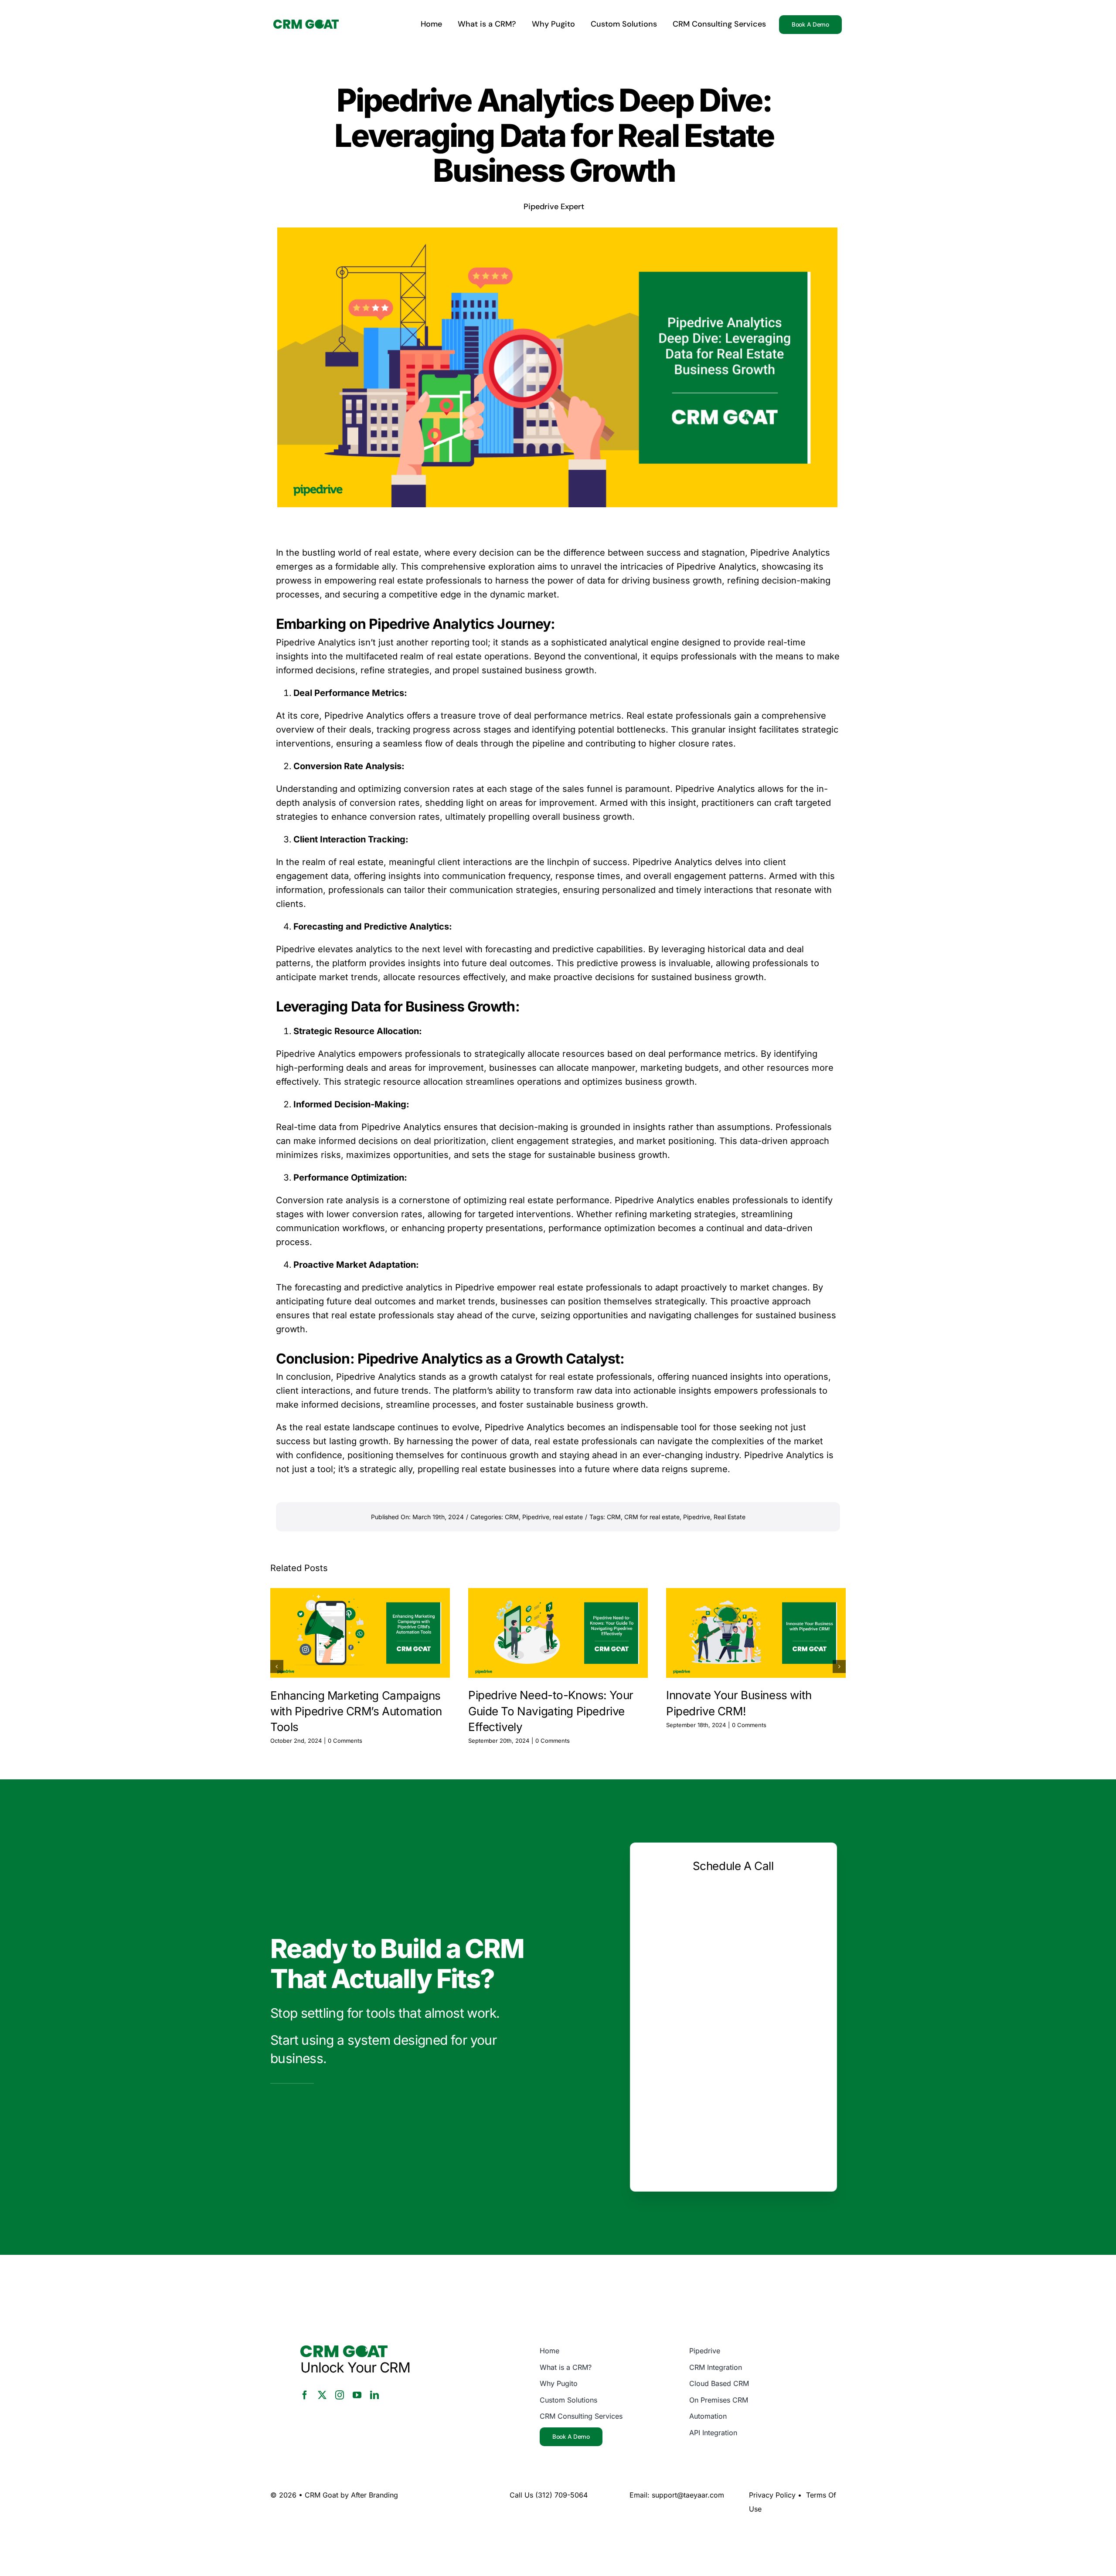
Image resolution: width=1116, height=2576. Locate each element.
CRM (512, 1517)
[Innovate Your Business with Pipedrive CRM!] (756, 1633)
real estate (568, 1517)
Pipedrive (770, 553)
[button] (277, 1666)
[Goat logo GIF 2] (306, 24)
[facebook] (305, 2395)
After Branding (374, 2495)
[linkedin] (374, 2395)
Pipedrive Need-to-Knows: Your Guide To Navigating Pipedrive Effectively (551, 1711)
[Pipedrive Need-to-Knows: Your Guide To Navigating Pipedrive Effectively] (558, 1633)
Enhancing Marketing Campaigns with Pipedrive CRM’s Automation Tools (356, 1711)
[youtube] (357, 2395)
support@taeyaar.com (688, 2495)
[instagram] (340, 2395)
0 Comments (345, 1741)
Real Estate (730, 1517)
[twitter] (322, 2395)
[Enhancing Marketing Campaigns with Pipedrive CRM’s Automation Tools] (360, 1633)
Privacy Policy (772, 2495)
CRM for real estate (652, 1517)
